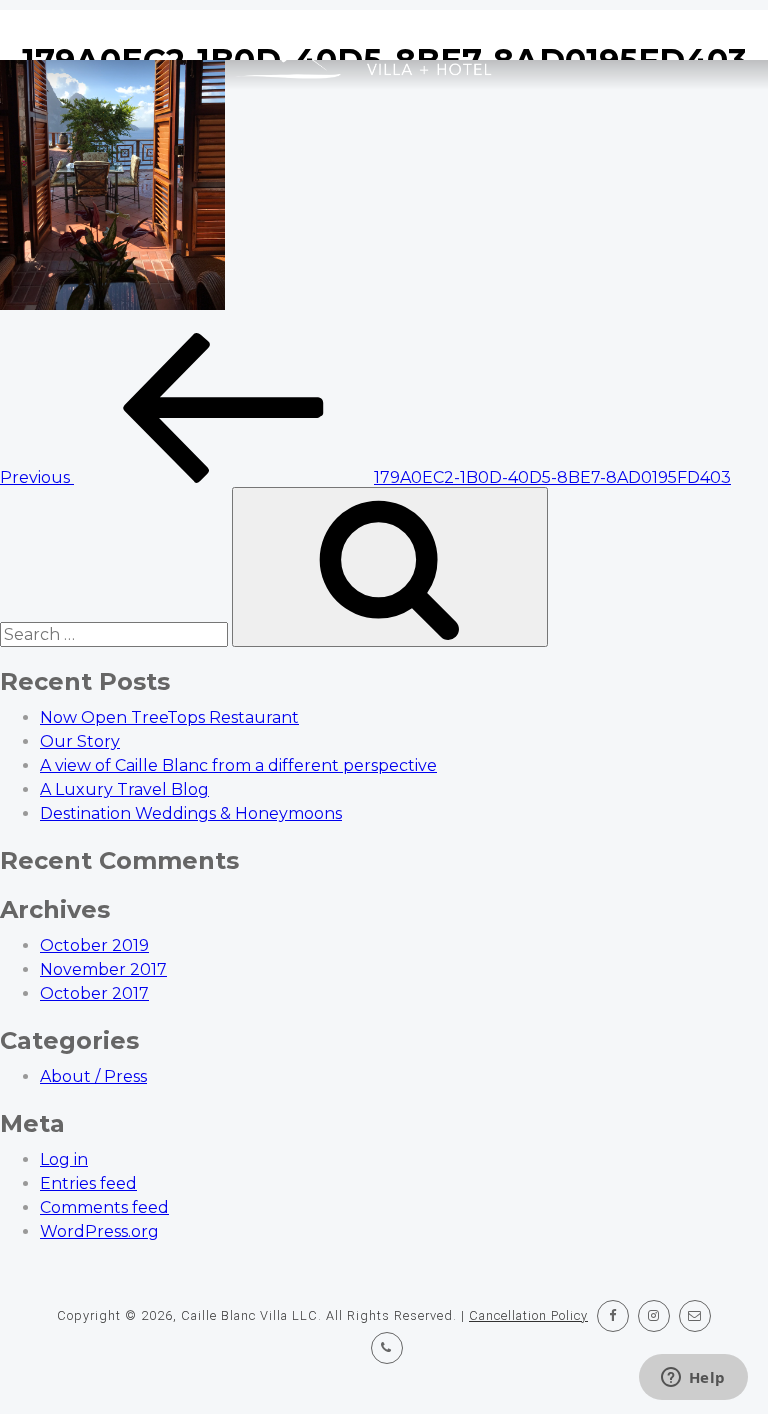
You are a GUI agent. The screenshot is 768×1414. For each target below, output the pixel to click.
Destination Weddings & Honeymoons (191, 813)
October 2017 (94, 993)
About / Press (93, 1076)
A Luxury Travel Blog (124, 789)
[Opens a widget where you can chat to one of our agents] (693, 1379)
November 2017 (103, 969)
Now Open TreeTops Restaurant (169, 717)
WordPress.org (99, 1231)
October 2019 (94, 945)
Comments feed (104, 1207)
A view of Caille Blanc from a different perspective (238, 765)
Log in (64, 1159)
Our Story (80, 741)
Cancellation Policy (528, 1315)
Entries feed (88, 1183)
